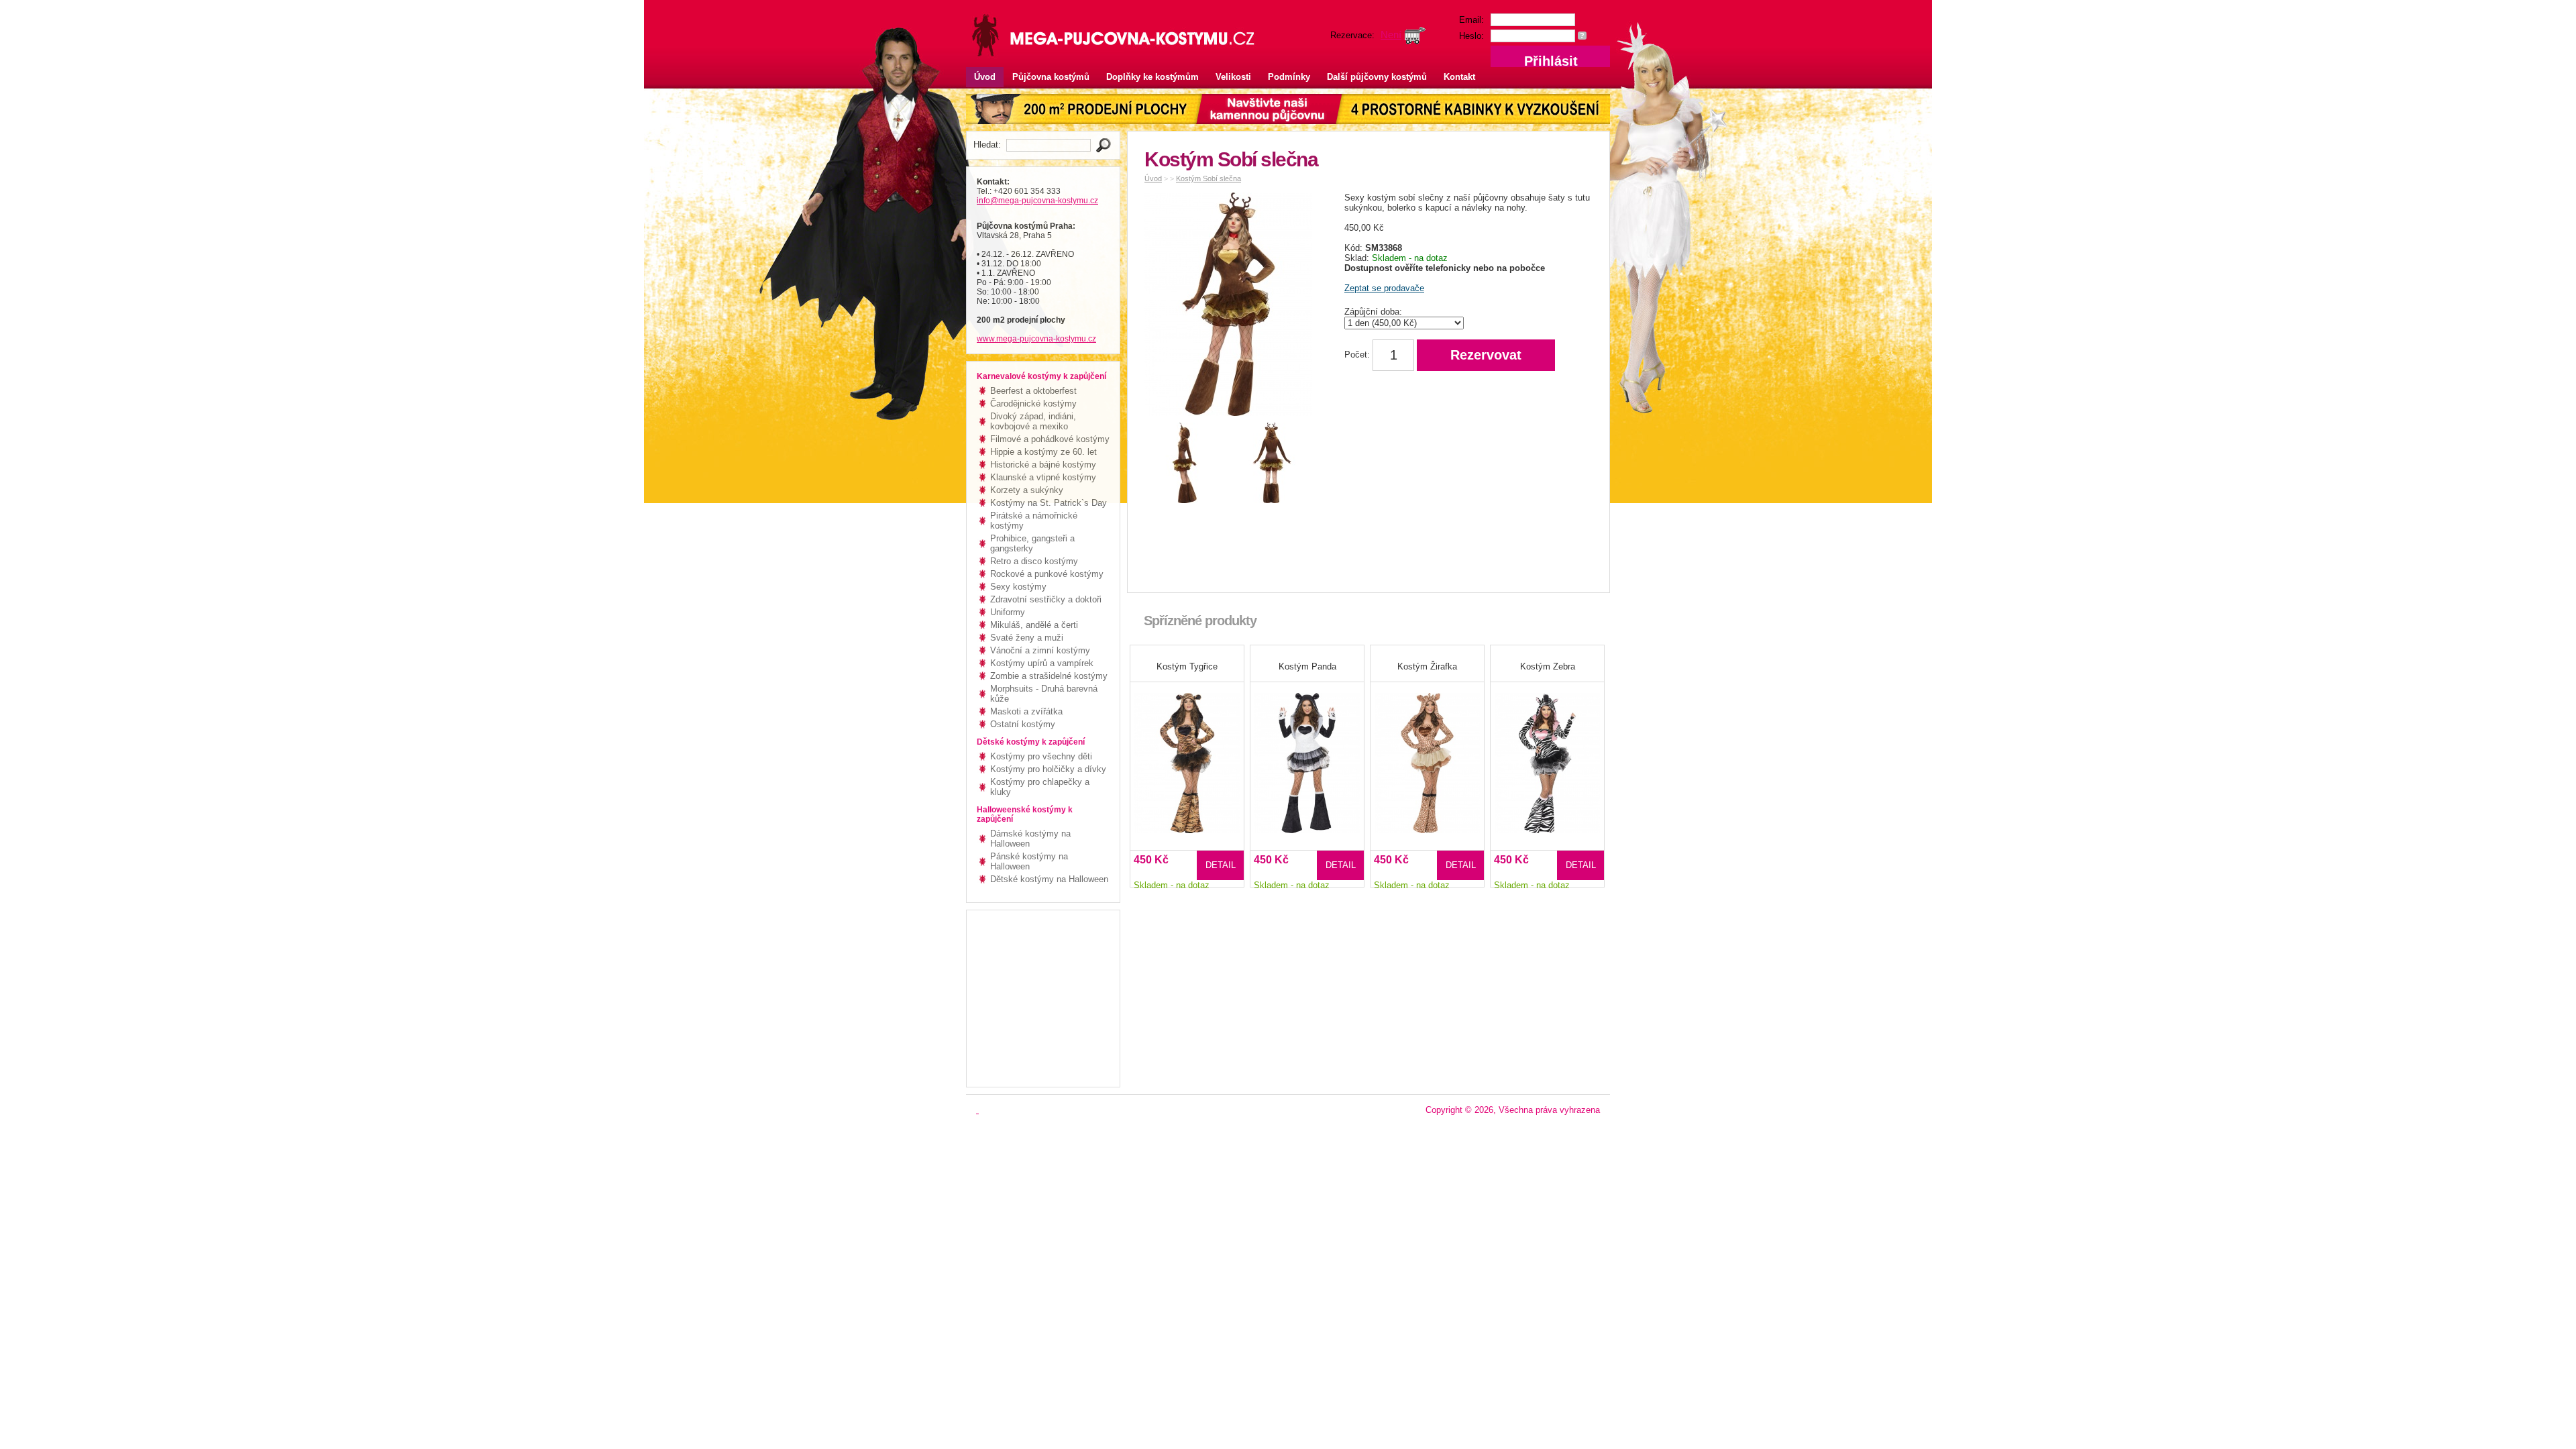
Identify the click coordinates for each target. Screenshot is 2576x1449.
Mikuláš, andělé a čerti (1034, 625)
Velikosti (1233, 77)
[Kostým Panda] (1307, 754)
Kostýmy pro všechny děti (1041, 756)
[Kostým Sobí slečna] (1232, 307)
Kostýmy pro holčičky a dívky (1048, 769)
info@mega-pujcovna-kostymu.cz (1037, 201)
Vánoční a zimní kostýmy (1040, 650)
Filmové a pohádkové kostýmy (1050, 439)
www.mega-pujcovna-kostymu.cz (1036, 339)
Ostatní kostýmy (1023, 724)
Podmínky (1289, 77)
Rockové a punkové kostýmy (1047, 574)
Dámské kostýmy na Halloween (1030, 839)
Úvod (985, 77)
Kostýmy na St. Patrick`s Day (1049, 503)
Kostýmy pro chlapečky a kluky (1040, 787)
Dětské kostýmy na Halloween (1049, 879)
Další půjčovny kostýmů (1377, 77)
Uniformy (1008, 612)
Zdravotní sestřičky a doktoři (1046, 599)
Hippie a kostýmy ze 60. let (1043, 452)
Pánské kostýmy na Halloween (1029, 861)
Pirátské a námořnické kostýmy (1034, 521)
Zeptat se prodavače (1384, 288)
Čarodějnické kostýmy (1033, 404)
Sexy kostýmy (1018, 587)
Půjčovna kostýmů (1051, 77)
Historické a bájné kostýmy (1043, 465)
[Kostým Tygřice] (1187, 754)
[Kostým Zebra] (1547, 754)
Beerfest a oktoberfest (1033, 391)
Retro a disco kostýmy (1034, 561)
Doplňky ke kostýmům (1152, 77)
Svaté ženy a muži (1027, 638)
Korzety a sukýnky (1027, 490)
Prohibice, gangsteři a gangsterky (1032, 543)
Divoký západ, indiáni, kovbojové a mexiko (1033, 421)
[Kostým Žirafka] (1427, 754)
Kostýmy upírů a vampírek (1042, 663)
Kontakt (1459, 77)
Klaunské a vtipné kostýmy (1043, 477)
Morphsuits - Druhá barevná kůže (1044, 694)
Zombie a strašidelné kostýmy (1049, 676)
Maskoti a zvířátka (1026, 711)
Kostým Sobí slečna (1209, 178)
